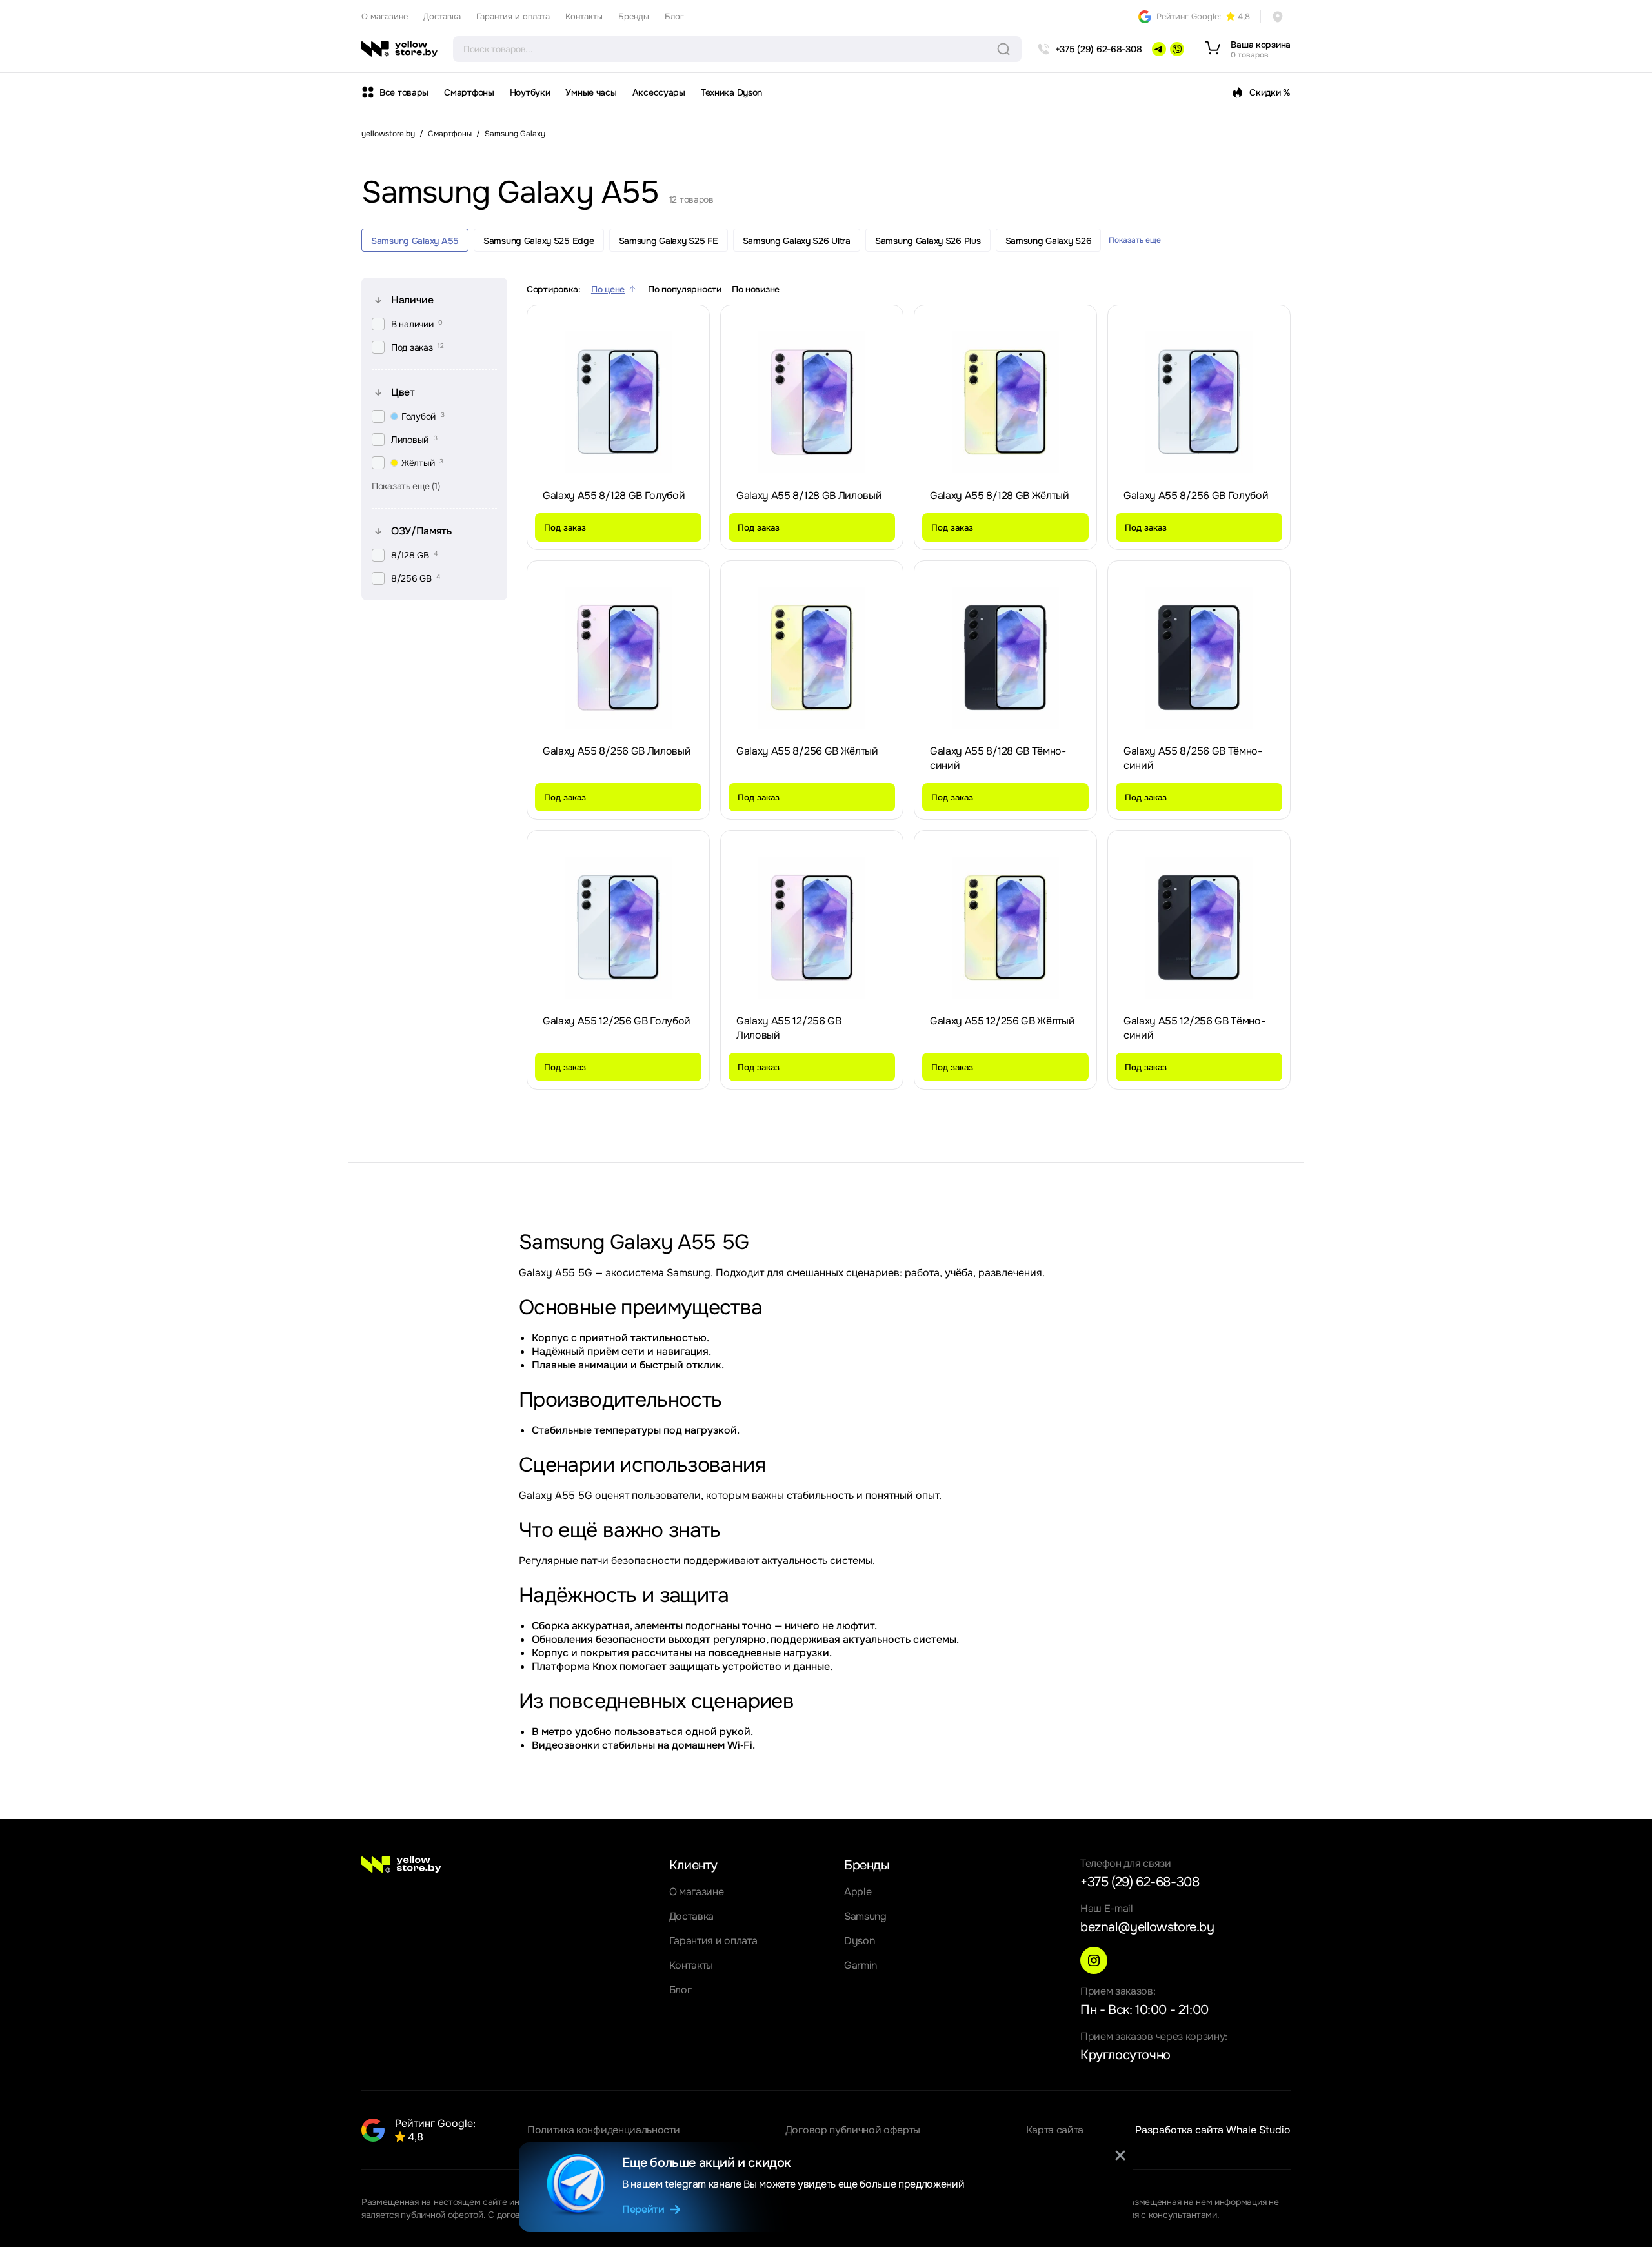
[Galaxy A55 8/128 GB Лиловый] (812, 402)
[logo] (399, 49)
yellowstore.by (388, 134)
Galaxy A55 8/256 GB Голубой (1196, 495)
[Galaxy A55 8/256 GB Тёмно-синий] (1199, 658)
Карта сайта (1055, 2130)
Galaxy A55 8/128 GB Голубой (614, 495)
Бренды (634, 16)
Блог (674, 16)
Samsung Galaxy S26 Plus (928, 241)
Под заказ (565, 528)
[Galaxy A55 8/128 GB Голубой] (618, 402)
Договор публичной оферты (853, 2130)
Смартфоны (469, 92)
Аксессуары (659, 92)
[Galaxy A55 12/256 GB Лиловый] (812, 928)
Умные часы (591, 92)
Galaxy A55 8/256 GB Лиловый (617, 751)
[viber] (1177, 49)
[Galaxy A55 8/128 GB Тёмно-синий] (1005, 658)
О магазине (385, 16)
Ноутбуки (530, 92)
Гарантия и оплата (513, 16)
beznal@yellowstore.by (1147, 1927)
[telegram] (1159, 49)
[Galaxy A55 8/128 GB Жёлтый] (1005, 402)
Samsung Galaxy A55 (415, 241)
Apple (858, 1892)
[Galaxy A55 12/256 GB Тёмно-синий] (1199, 928)
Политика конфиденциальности (603, 2130)
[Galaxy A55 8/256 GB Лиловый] (618, 658)
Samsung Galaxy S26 (1049, 241)
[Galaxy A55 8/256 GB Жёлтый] (812, 658)
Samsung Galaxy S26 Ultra (797, 241)
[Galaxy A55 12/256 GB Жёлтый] (1005, 928)
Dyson (859, 1941)
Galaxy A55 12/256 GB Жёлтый (1002, 1021)
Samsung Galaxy (515, 134)
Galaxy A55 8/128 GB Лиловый (809, 495)
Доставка (442, 16)
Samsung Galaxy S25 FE (669, 241)
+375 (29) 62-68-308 (1140, 1882)
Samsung (865, 1916)
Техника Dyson (731, 92)
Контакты (584, 16)
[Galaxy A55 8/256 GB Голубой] (1199, 402)
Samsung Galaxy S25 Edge (539, 241)
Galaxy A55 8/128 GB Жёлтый (1000, 495)
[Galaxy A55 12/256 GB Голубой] (618, 928)
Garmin (861, 1965)
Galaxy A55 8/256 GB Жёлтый (807, 751)
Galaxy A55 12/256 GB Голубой (617, 1021)
